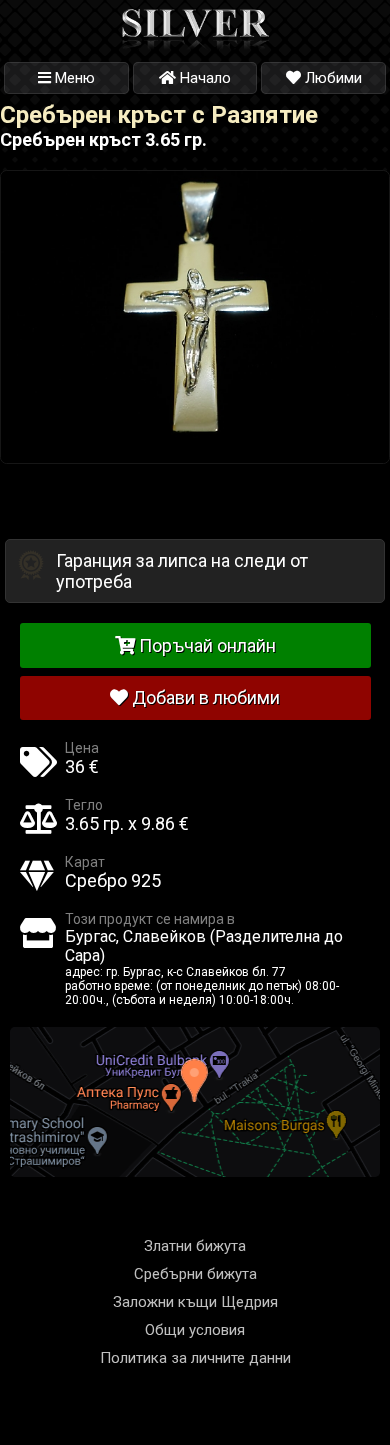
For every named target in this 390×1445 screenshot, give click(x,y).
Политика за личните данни (195, 1358)
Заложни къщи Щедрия (195, 1302)
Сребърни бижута (195, 1274)
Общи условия (195, 1330)
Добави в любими (204, 697)
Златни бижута (195, 1246)
